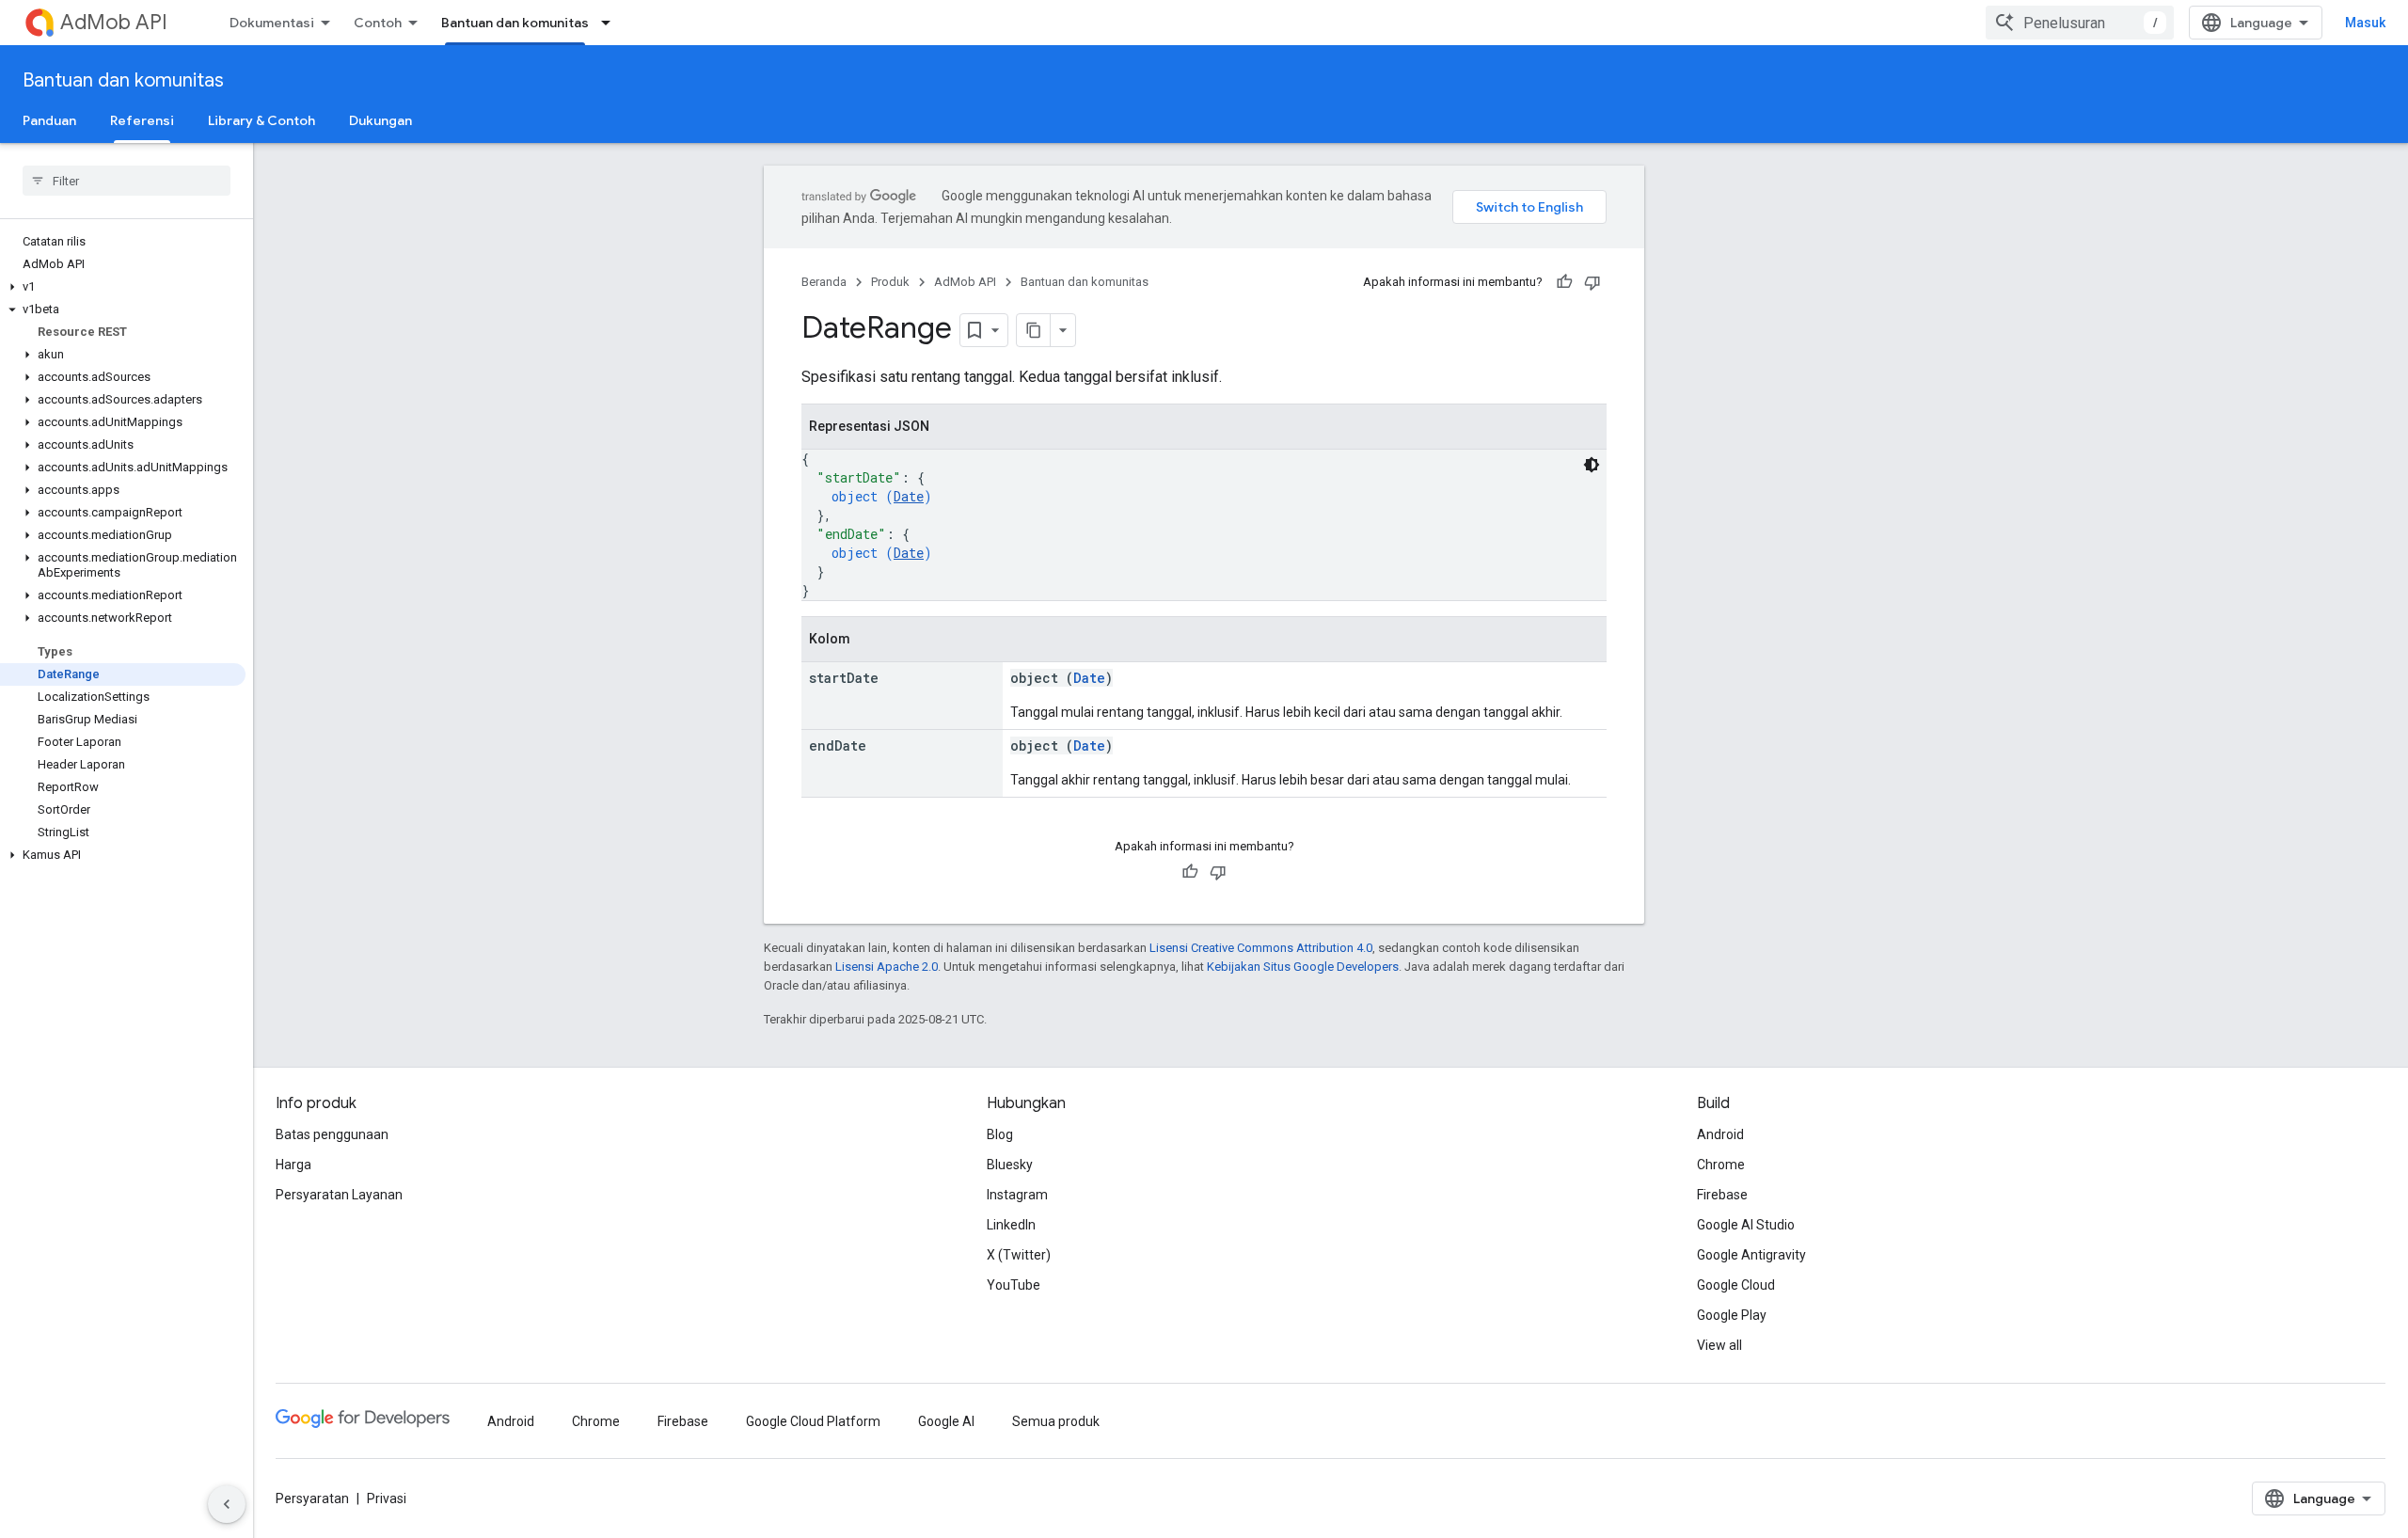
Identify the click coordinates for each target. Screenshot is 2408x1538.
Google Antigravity (1751, 1255)
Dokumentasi (272, 23)
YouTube (1014, 1285)
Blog (1000, 1134)
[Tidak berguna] (1592, 282)
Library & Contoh (261, 120)
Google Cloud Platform (813, 1421)
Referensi (142, 120)
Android (1720, 1134)
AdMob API (114, 22)
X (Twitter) (1019, 1255)
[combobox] (2080, 23)
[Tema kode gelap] (1592, 465)
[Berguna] (1564, 282)
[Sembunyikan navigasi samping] (227, 1504)
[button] (123, 287)
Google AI (946, 1421)
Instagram (1017, 1195)
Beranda (824, 282)
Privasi (387, 1498)
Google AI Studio (1746, 1225)
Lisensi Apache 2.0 (887, 967)
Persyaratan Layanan (339, 1195)
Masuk (2365, 23)
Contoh (378, 23)
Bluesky (1010, 1165)
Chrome (1721, 1165)
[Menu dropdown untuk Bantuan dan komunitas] (611, 23)
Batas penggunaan (332, 1134)
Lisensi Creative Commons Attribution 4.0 (1261, 948)
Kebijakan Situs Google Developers (1303, 967)
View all (1719, 1345)
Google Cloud (1736, 1285)
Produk (890, 282)
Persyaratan (312, 1498)
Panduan (49, 120)
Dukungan (380, 120)
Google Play (1732, 1315)
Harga (293, 1165)
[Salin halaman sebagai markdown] (1034, 330)
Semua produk (1056, 1421)
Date (909, 496)
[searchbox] (127, 181)
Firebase (1722, 1195)
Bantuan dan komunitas (515, 23)
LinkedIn (1011, 1225)
